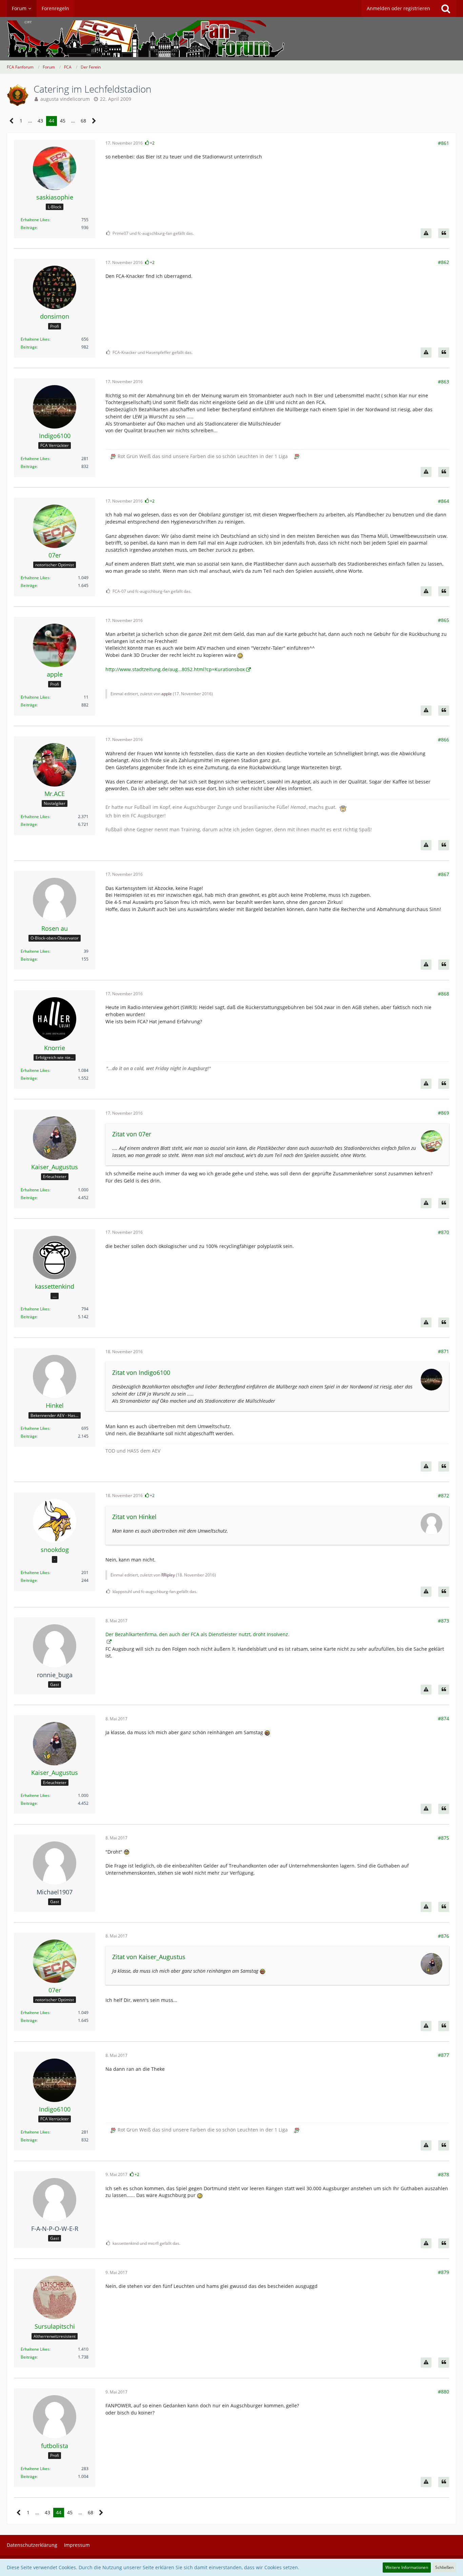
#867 (444, 874)
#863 (444, 382)
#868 (444, 994)
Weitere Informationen (407, 2567)
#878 (444, 2174)
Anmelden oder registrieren (398, 8)
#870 (444, 1232)
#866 (444, 740)
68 (83, 121)
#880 (444, 2392)
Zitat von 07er (132, 1134)
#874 (444, 1718)
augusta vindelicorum (65, 99)
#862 (444, 262)
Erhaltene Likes (35, 220)
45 (63, 121)
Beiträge (29, 228)
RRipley (168, 1575)
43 (40, 121)
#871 (444, 1351)
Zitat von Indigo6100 (141, 1372)
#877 (444, 2055)
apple (167, 694)
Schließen (444, 2567)
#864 (444, 501)
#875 (444, 1838)
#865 (444, 620)
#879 (444, 2272)
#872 (444, 1495)
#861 (444, 143)
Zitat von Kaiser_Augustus (149, 1957)
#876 (444, 1936)
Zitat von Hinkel (134, 1517)
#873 (444, 1621)
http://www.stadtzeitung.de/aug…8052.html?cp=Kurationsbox (175, 669)
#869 (444, 1113)
